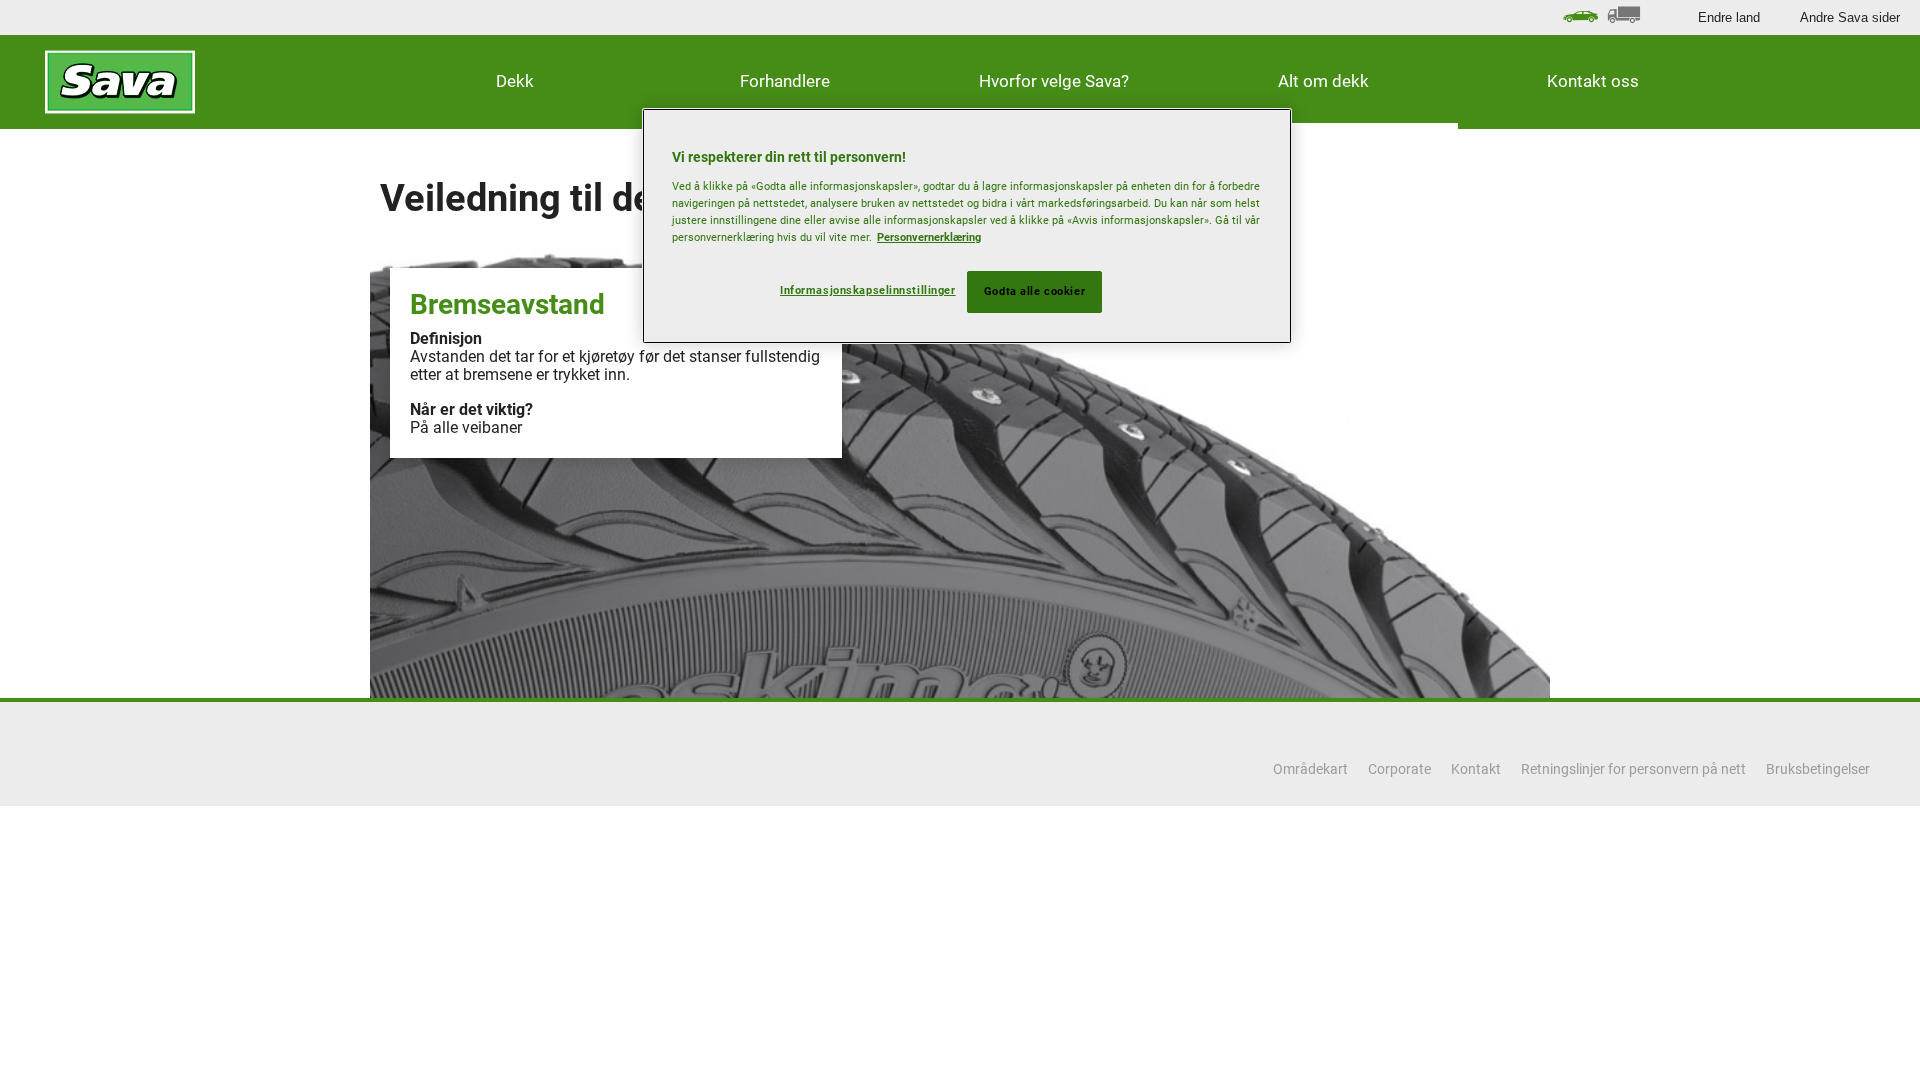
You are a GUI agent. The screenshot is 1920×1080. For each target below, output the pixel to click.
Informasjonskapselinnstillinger (868, 290)
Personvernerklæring (929, 237)
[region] (967, 226)
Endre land (1729, 17)
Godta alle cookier (1034, 291)
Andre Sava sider (1850, 17)
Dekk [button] (515, 81)
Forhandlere (785, 81)
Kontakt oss (1593, 81)
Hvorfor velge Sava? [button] (1054, 81)
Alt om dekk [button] (1323, 81)
